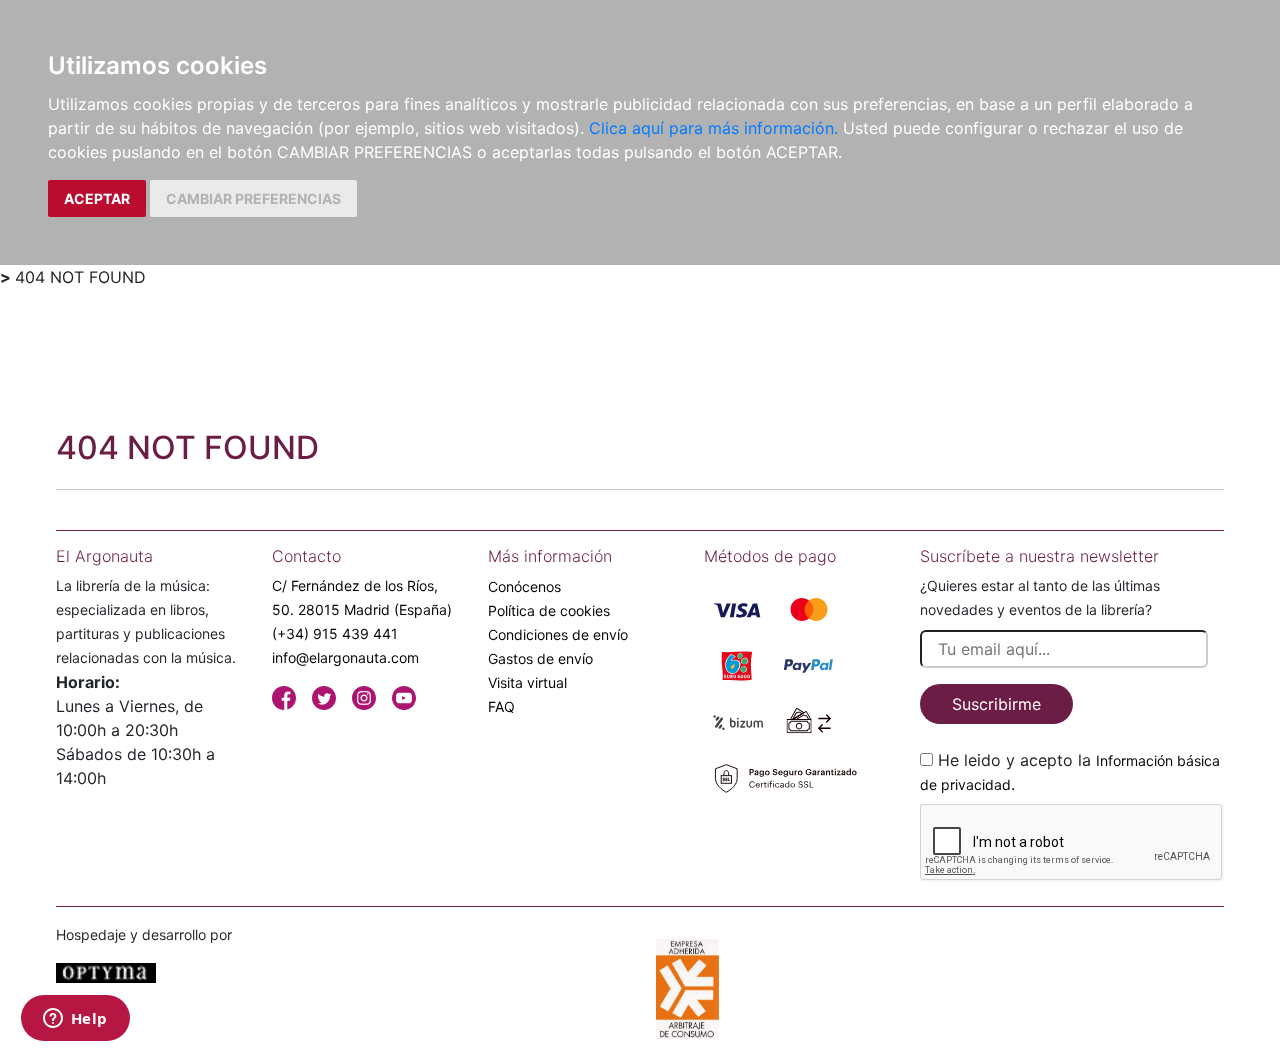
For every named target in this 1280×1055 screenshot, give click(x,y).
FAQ (501, 706)
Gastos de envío (540, 658)
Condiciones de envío (558, 634)
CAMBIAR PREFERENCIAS (253, 198)
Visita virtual (527, 682)
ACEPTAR (97, 198)
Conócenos (524, 586)
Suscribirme (996, 704)
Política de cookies (549, 610)
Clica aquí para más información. (713, 128)
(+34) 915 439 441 (335, 633)
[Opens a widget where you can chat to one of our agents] (75, 1020)
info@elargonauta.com (345, 657)
